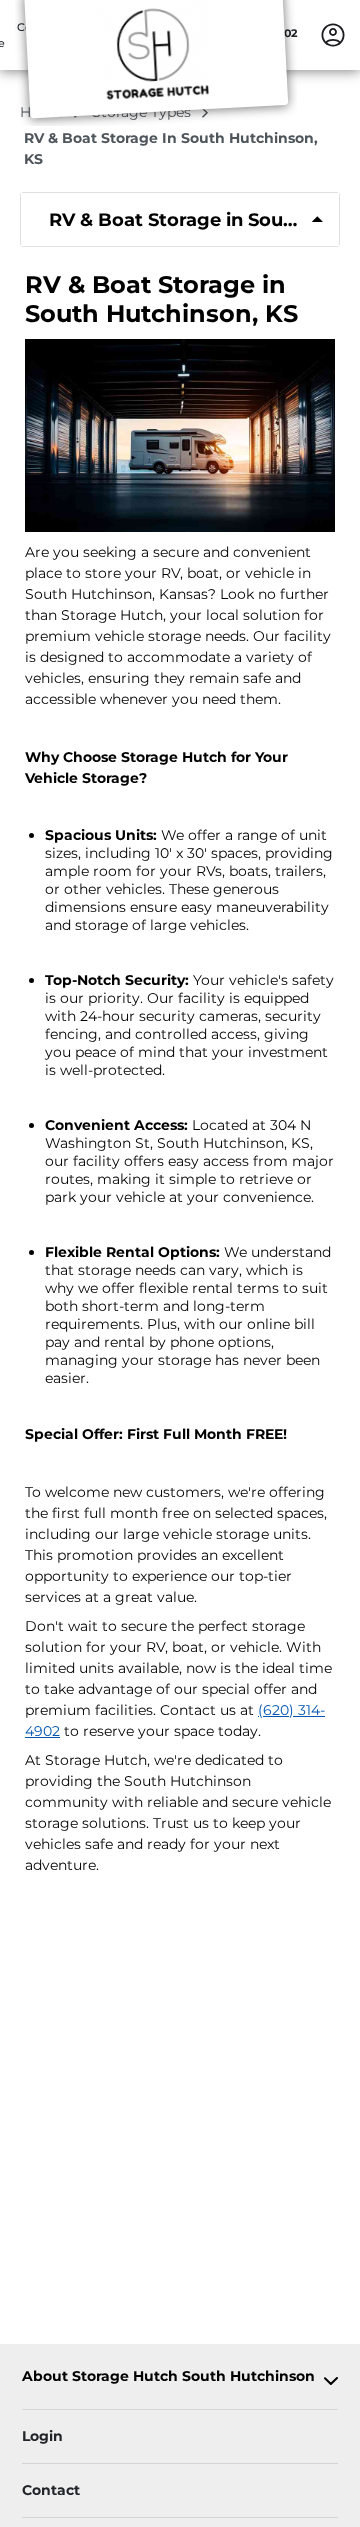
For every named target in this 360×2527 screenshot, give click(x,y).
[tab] (180, 219)
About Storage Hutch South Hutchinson (168, 2376)
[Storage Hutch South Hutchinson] (156, 63)
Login (42, 2436)
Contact (51, 2490)
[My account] (333, 34)
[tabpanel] (180, 219)
